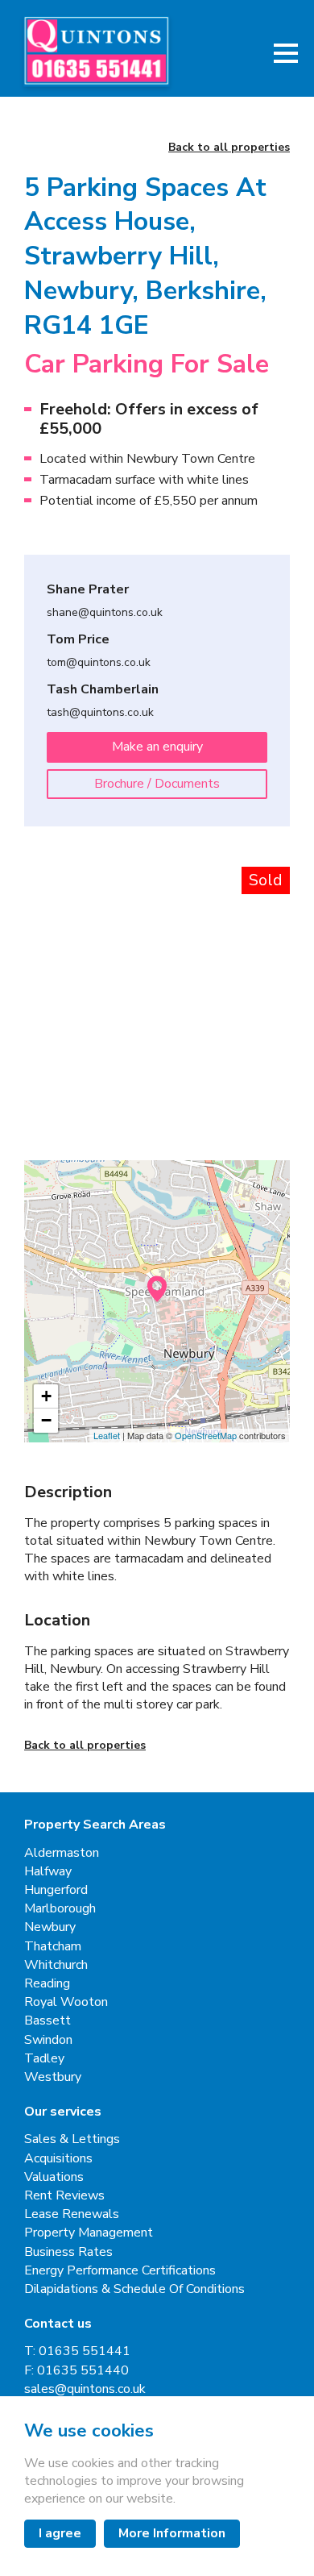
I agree (60, 2533)
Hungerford (56, 1890)
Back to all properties (229, 148)
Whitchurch (56, 1965)
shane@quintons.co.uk (105, 613)
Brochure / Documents (157, 784)
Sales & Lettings (72, 2139)
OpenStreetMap (206, 1435)
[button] (286, 53)
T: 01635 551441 (77, 2351)
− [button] (46, 1420)
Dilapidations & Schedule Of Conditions (134, 2289)
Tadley (44, 2059)
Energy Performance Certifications (120, 2271)
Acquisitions (58, 2159)
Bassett (48, 2021)
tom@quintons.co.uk (99, 663)
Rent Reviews (64, 2196)
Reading (47, 1984)
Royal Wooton (66, 2002)
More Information (172, 2533)
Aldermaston (62, 1853)
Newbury (50, 1927)
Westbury (53, 2077)
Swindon (48, 2040)
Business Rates (68, 2252)
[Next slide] (262, 959)
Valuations (54, 2177)
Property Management (89, 2233)
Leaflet (107, 1435)
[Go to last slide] (52, 959)
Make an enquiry (157, 747)
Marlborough (60, 1909)
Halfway (48, 1872)
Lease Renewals (72, 2214)
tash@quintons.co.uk (100, 713)
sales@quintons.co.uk (85, 2389)
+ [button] (46, 1396)
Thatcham (53, 1947)
